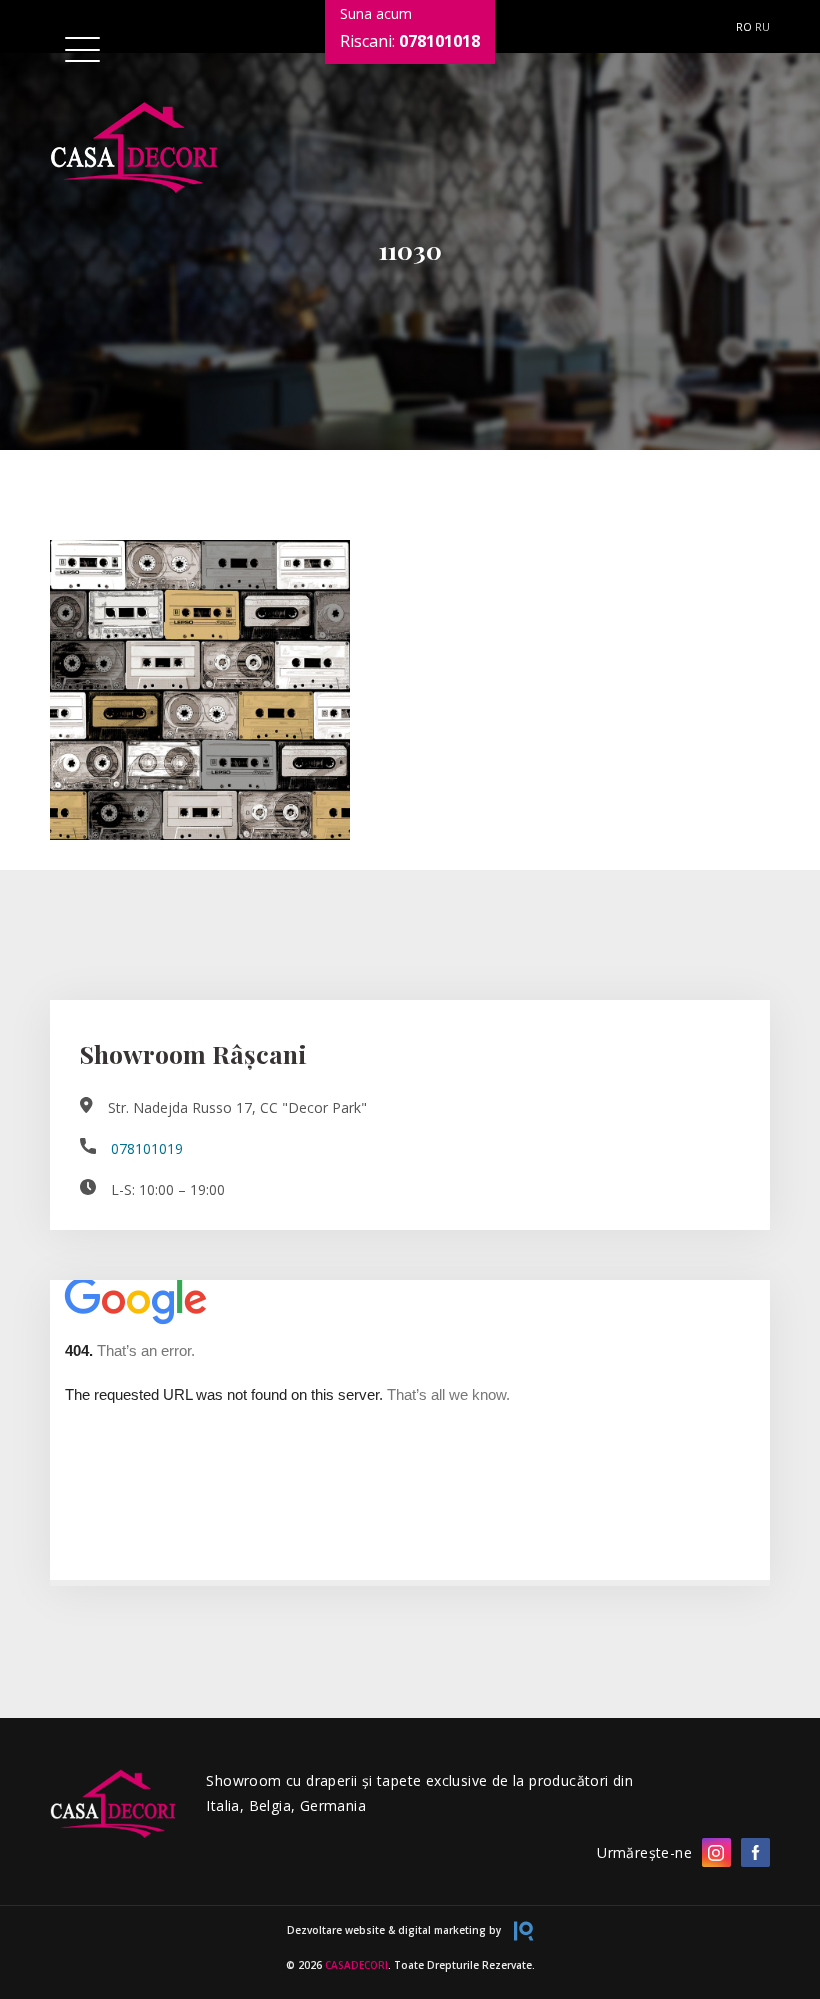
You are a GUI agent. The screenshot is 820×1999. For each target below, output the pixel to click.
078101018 (439, 41)
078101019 (147, 1149)
